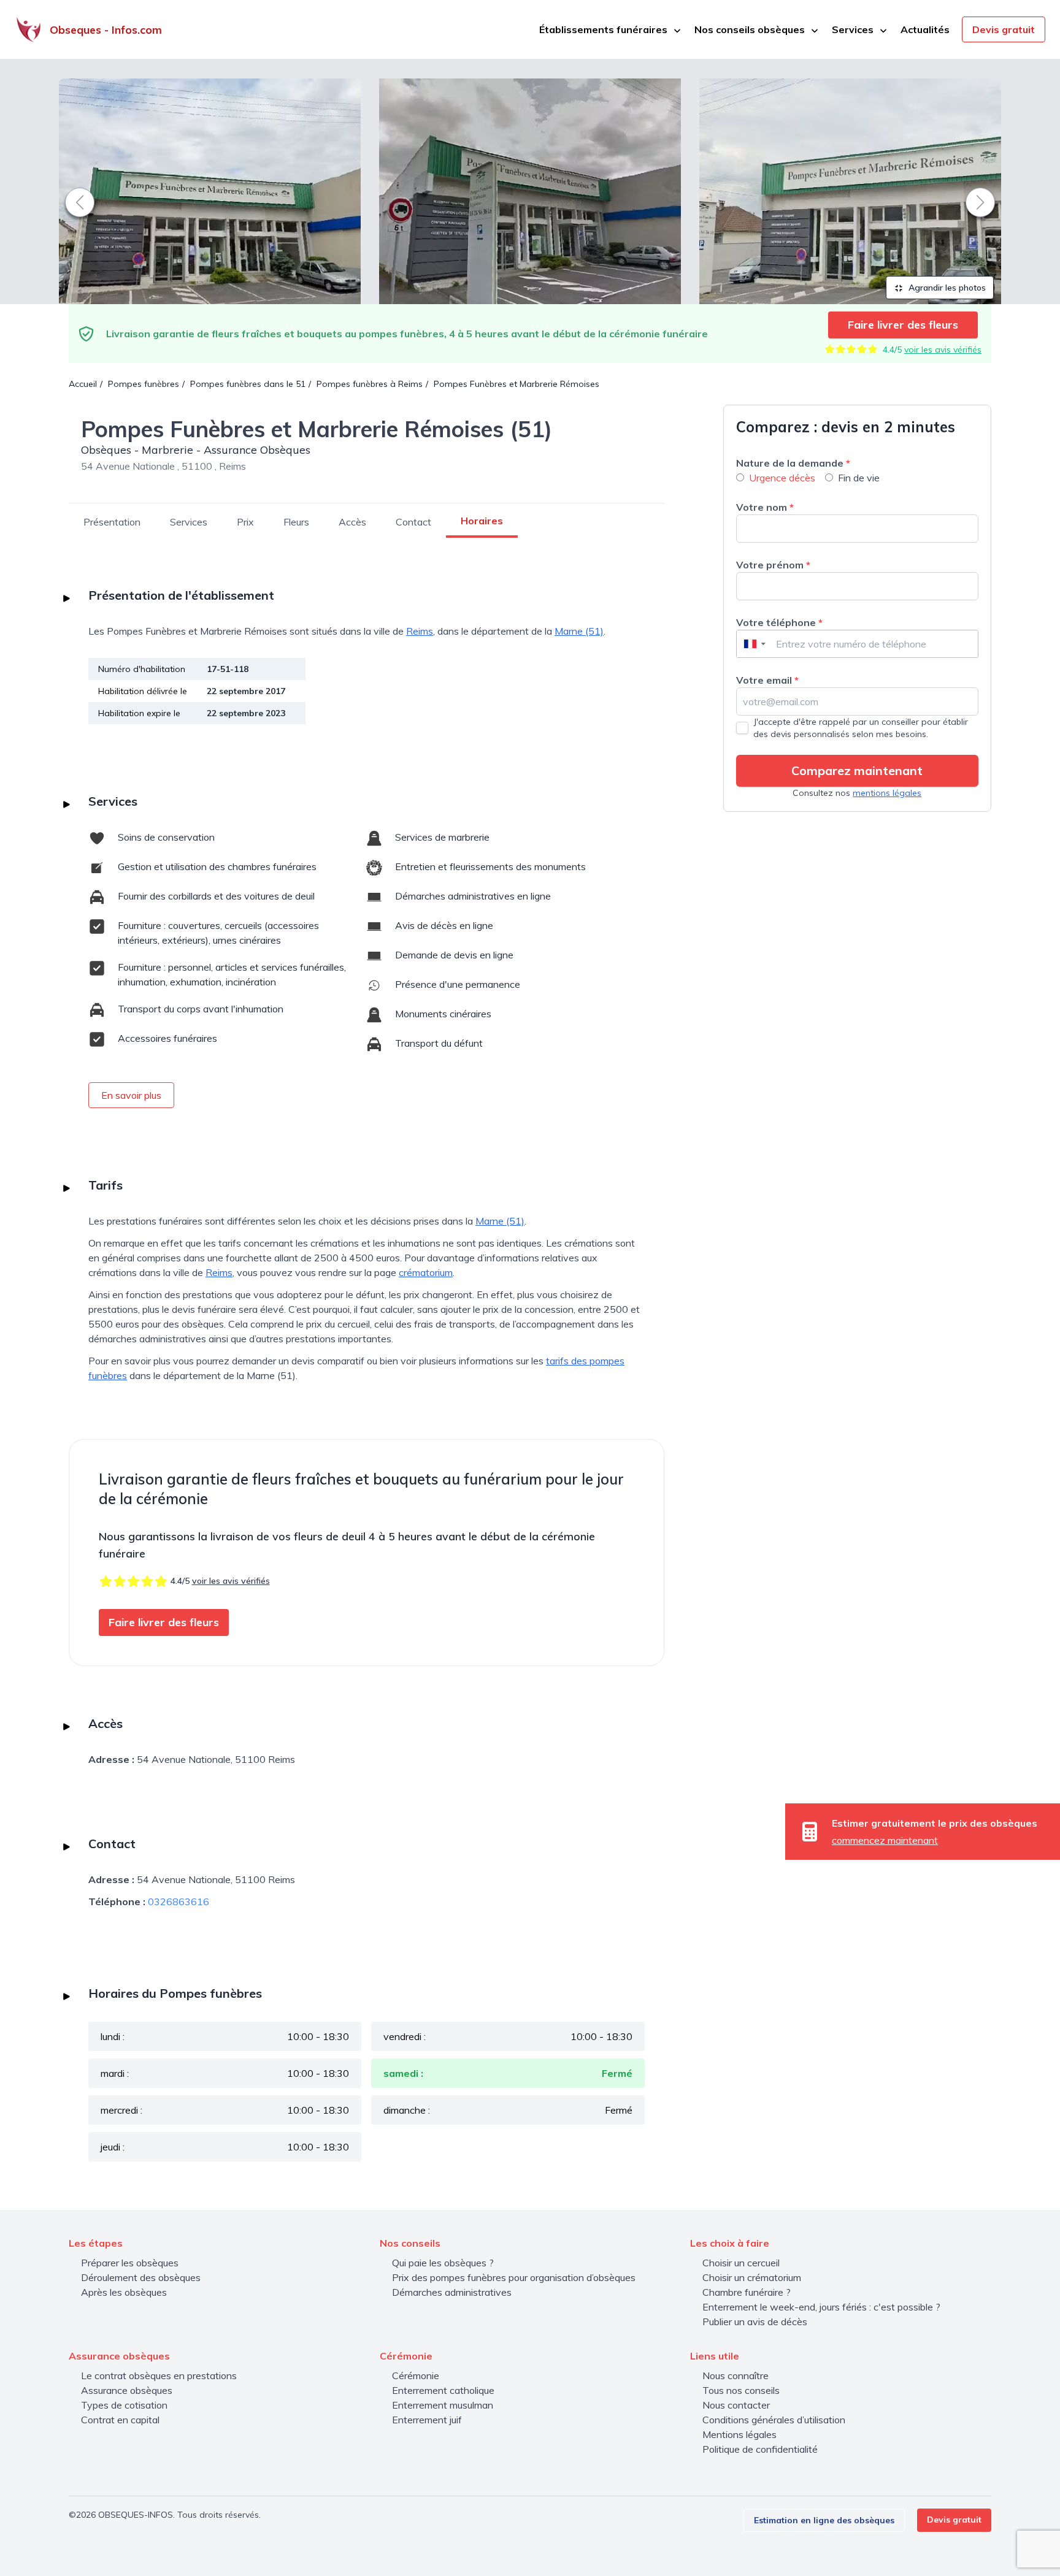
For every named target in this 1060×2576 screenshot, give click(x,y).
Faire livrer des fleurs (903, 325)
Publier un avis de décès (755, 2322)
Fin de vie (859, 478)
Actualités (925, 29)
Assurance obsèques (127, 2390)
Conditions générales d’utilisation (774, 2420)
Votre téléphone (779, 622)
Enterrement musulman (443, 2405)
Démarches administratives (452, 2292)
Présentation (112, 522)
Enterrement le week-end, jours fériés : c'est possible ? (821, 2307)
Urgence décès (782, 478)
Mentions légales (739, 2434)
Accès (352, 522)
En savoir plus (131, 1095)
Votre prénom (773, 565)
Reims (420, 631)
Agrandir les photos (946, 288)
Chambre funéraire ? (747, 2292)
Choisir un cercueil (741, 2263)
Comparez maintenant (857, 770)
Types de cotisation (124, 2405)
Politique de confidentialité (760, 2449)
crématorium (426, 1272)
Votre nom (765, 507)
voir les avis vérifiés (943, 350)
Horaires (482, 521)
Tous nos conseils (741, 2390)
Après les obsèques (124, 2292)
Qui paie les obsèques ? (443, 2263)
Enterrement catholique (443, 2390)
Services (189, 522)
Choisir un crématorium (752, 2277)
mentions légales (887, 793)
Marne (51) (579, 631)
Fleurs (296, 522)
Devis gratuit (1004, 29)
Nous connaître (735, 2375)
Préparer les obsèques (130, 2263)
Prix (245, 522)
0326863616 (179, 1901)
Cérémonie (416, 2375)
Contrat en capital (120, 2420)
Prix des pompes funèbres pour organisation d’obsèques (514, 2277)
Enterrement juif (427, 2420)
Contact (413, 522)
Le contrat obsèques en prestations (159, 2375)
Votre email (767, 680)
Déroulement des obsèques (141, 2277)
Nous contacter (736, 2405)
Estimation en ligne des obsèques (824, 2520)
